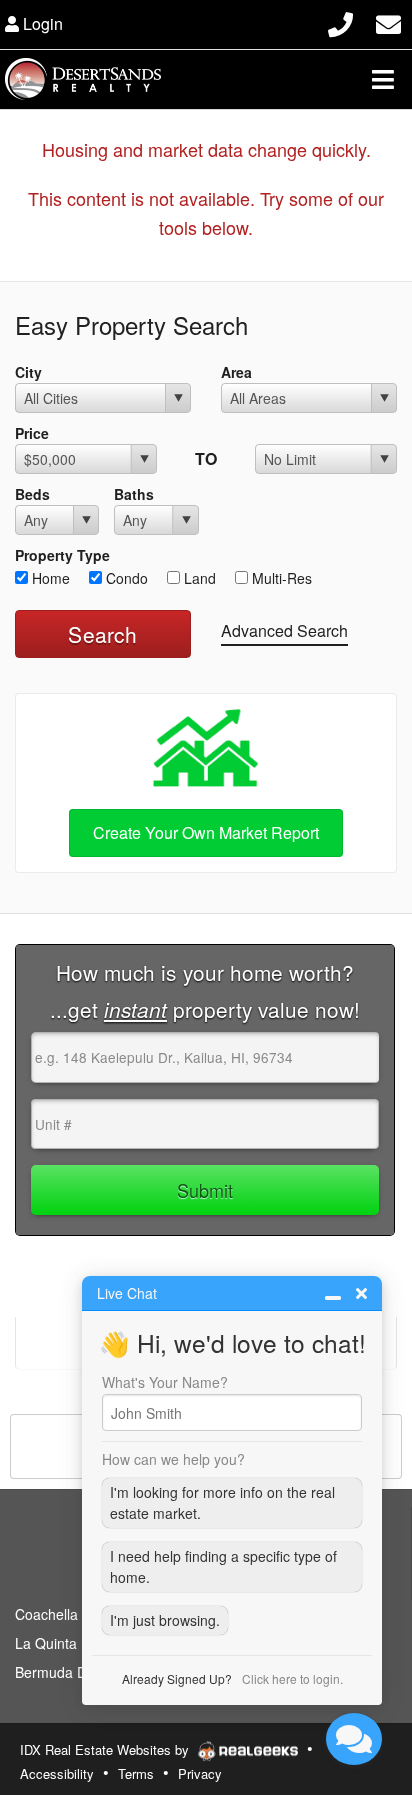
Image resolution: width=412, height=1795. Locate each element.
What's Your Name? (165, 1382)
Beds (32, 494)
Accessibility (57, 1773)
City (28, 372)
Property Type (62, 555)
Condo (125, 578)
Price (32, 433)
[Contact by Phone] (340, 21)
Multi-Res (280, 578)
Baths (134, 494)
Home (49, 578)
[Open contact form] (388, 21)
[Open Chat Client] (354, 1739)
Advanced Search (284, 630)
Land (198, 578)
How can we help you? (173, 1459)
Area (236, 372)
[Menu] (383, 79)
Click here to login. (292, 1678)
